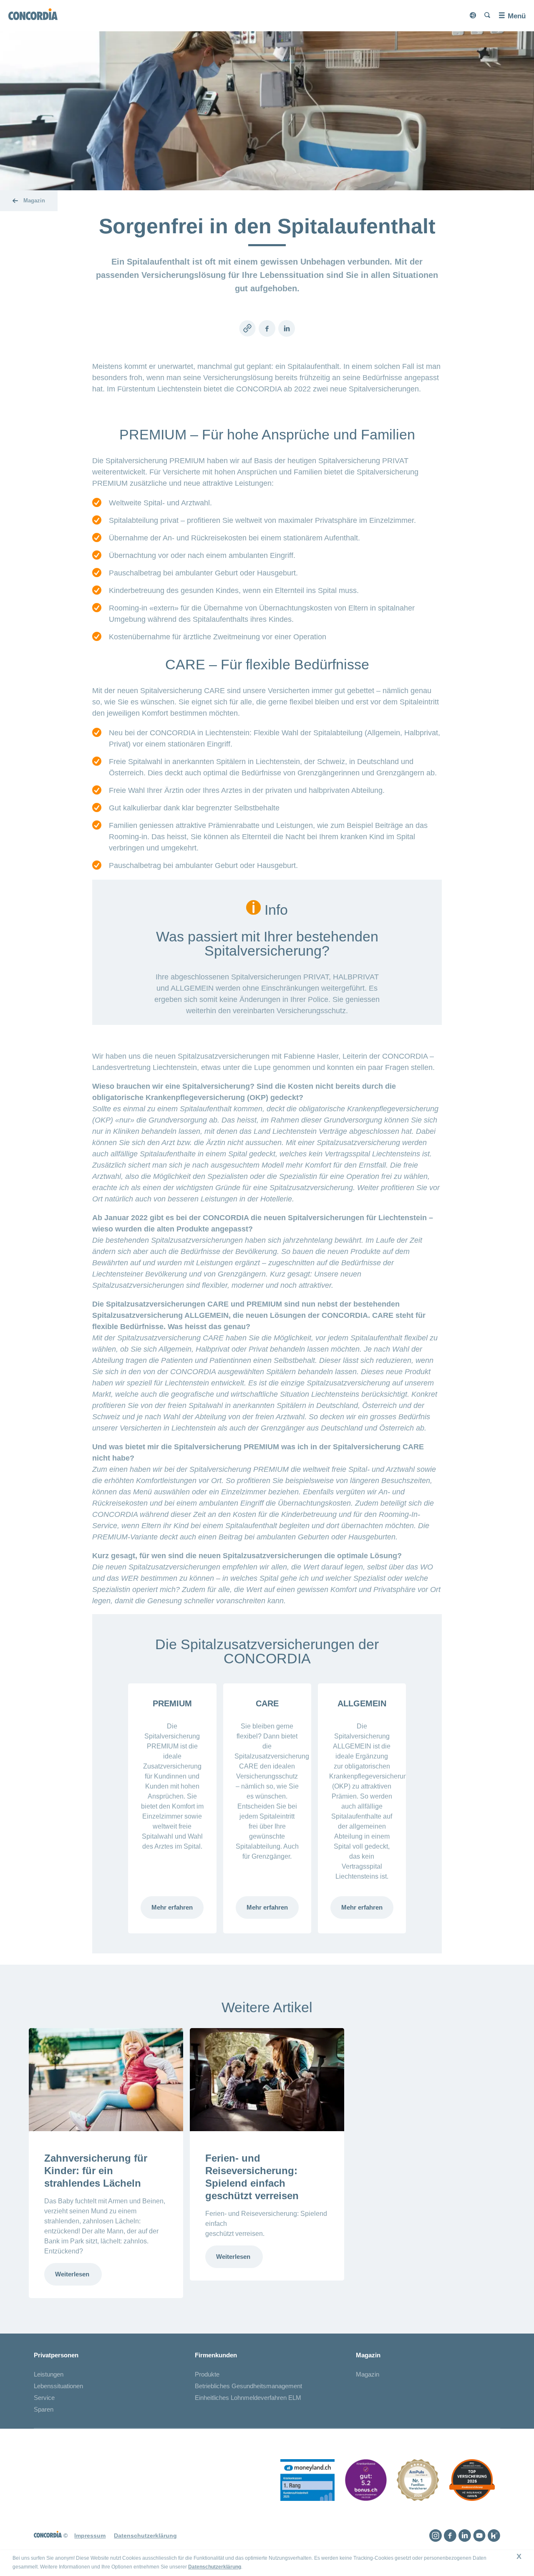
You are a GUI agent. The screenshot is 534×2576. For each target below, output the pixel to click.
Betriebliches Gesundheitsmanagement (248, 2386)
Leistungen (49, 2374)
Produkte (207, 2374)
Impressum (90, 2536)
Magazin (368, 2374)
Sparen (44, 2409)
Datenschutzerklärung (215, 2567)
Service (44, 2398)
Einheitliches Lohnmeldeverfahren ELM (248, 2398)
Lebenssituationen (58, 2386)
